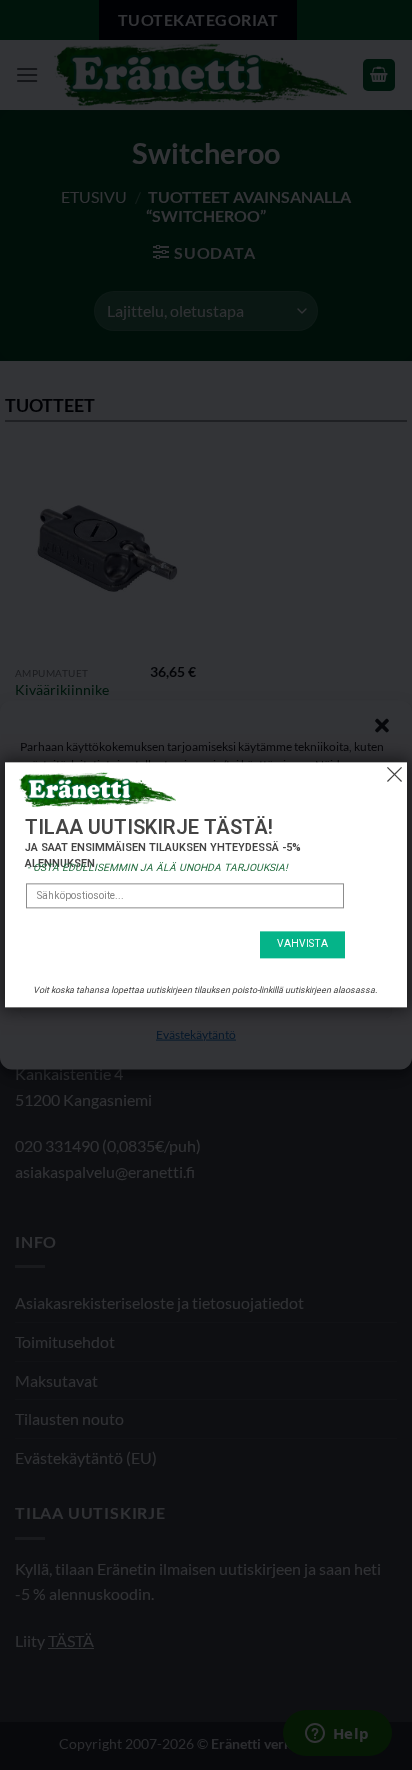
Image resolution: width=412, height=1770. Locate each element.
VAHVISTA (302, 944)
